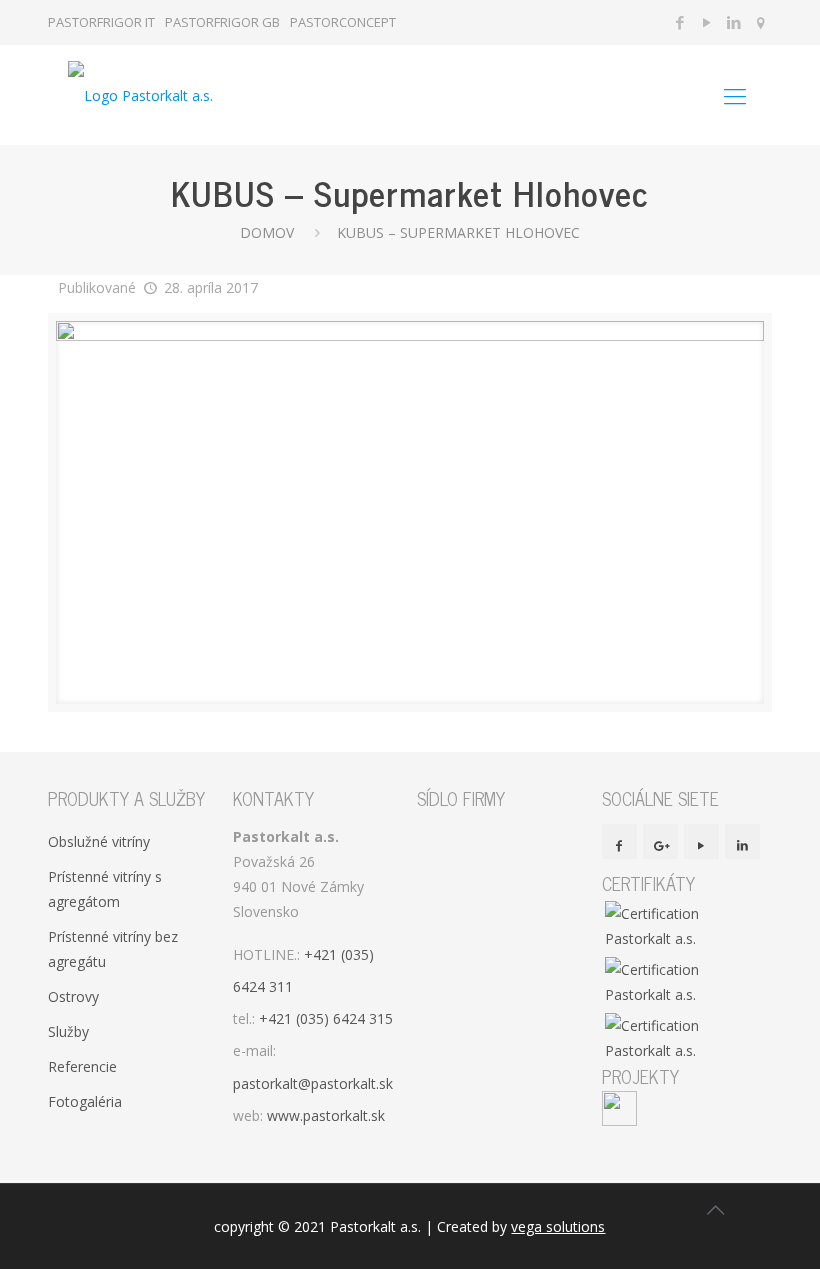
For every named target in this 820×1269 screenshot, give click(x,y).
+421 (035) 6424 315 (326, 1018)
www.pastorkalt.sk (326, 1115)
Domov (267, 232)
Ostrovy (73, 996)
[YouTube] (707, 22)
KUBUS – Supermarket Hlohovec (458, 232)
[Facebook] (680, 22)
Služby (68, 1031)
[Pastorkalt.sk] (140, 95)
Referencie (82, 1066)
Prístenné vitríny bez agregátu (113, 949)
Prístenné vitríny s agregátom (105, 889)
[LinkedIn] (734, 22)
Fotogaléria (85, 1101)
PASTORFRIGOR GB (222, 22)
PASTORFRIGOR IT (101, 22)
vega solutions (558, 1226)
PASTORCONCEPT (343, 22)
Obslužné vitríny (99, 841)
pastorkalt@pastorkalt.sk (313, 1083)
